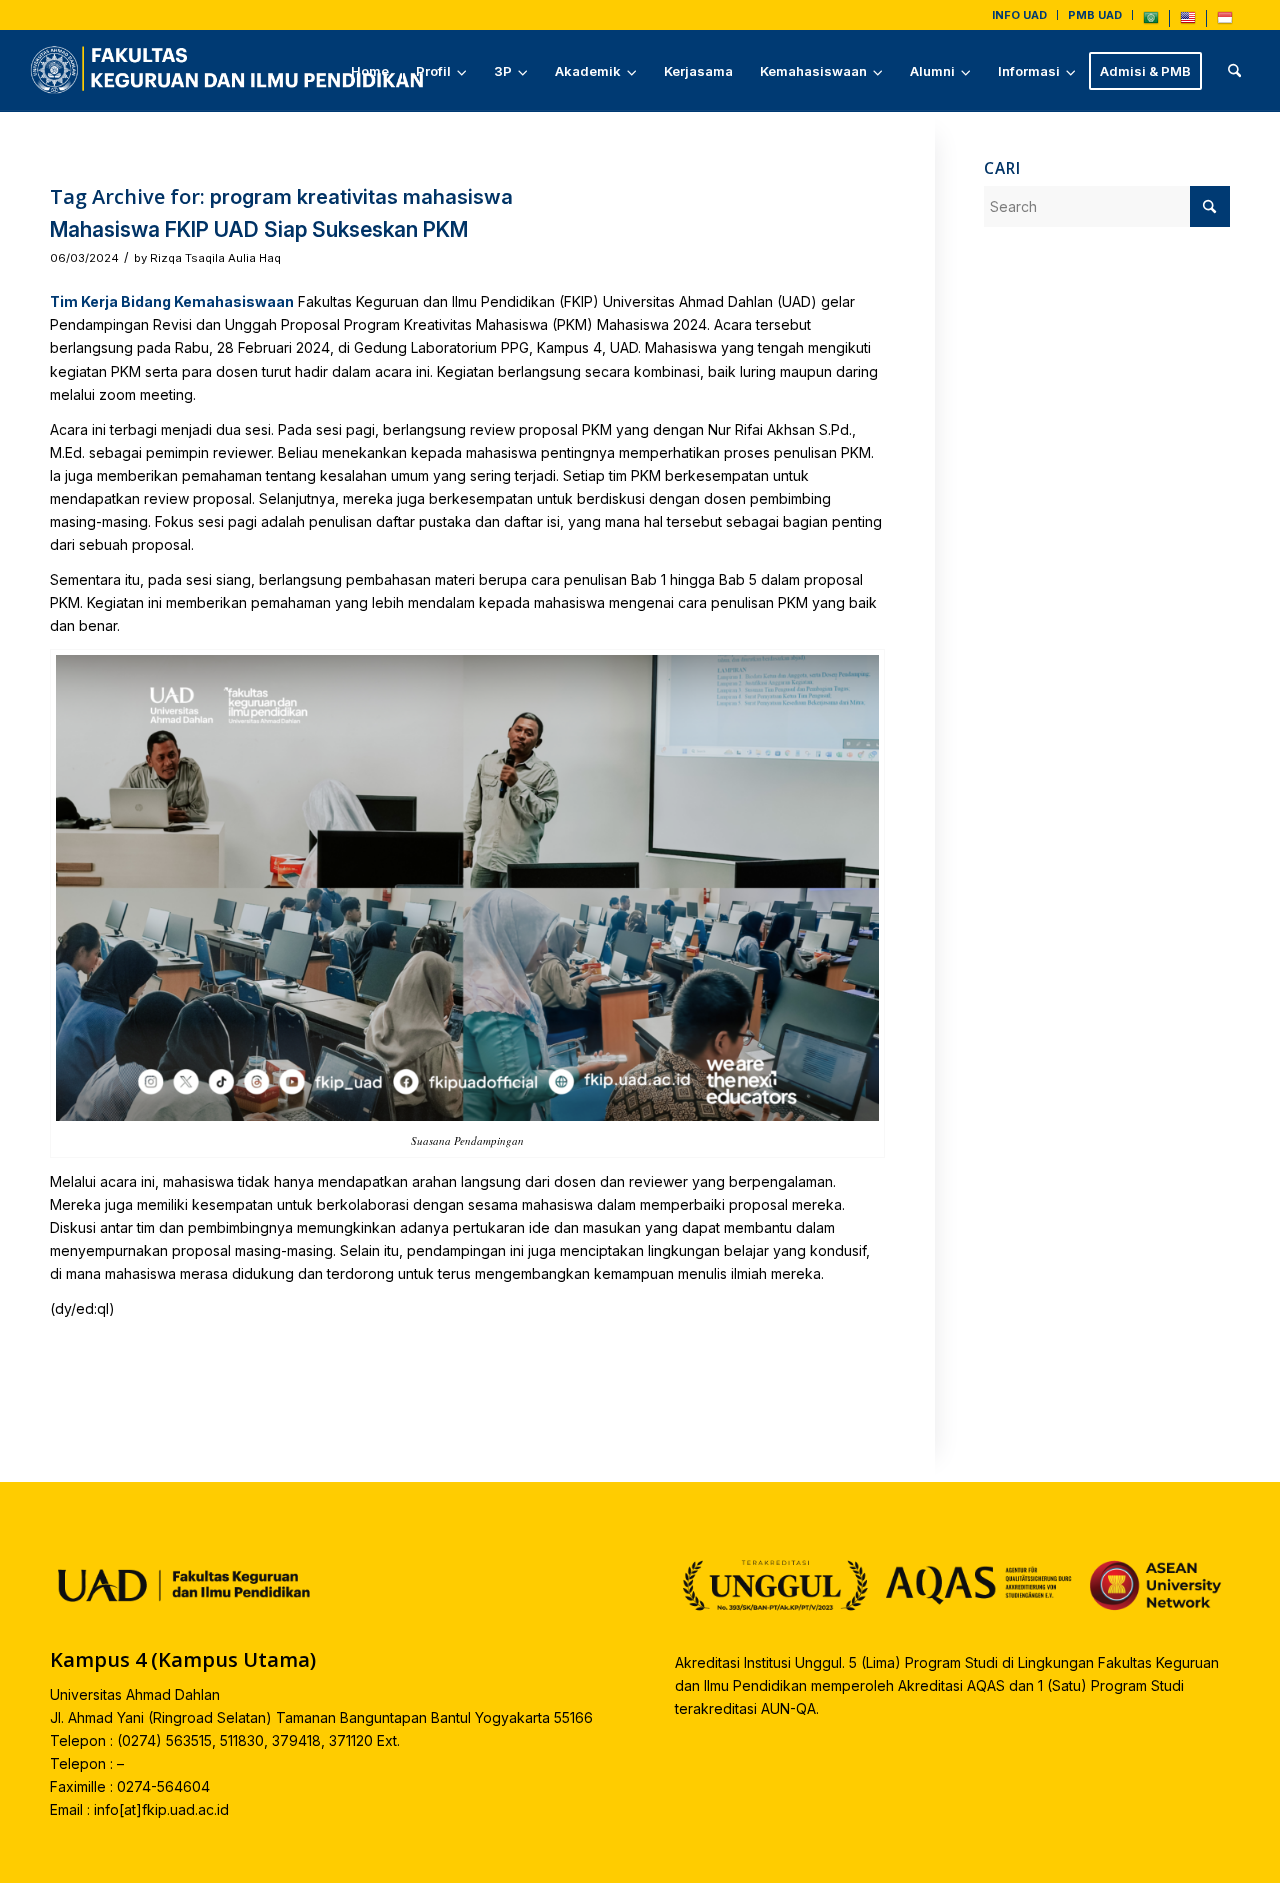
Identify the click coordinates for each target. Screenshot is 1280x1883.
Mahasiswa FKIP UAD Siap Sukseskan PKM (259, 229)
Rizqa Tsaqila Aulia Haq (215, 258)
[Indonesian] (1225, 22)
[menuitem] (1020, 15)
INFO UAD (1019, 15)
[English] (1188, 22)
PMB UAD (1095, 15)
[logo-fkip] (232, 71)
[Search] (1234, 71)
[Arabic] (1151, 22)
